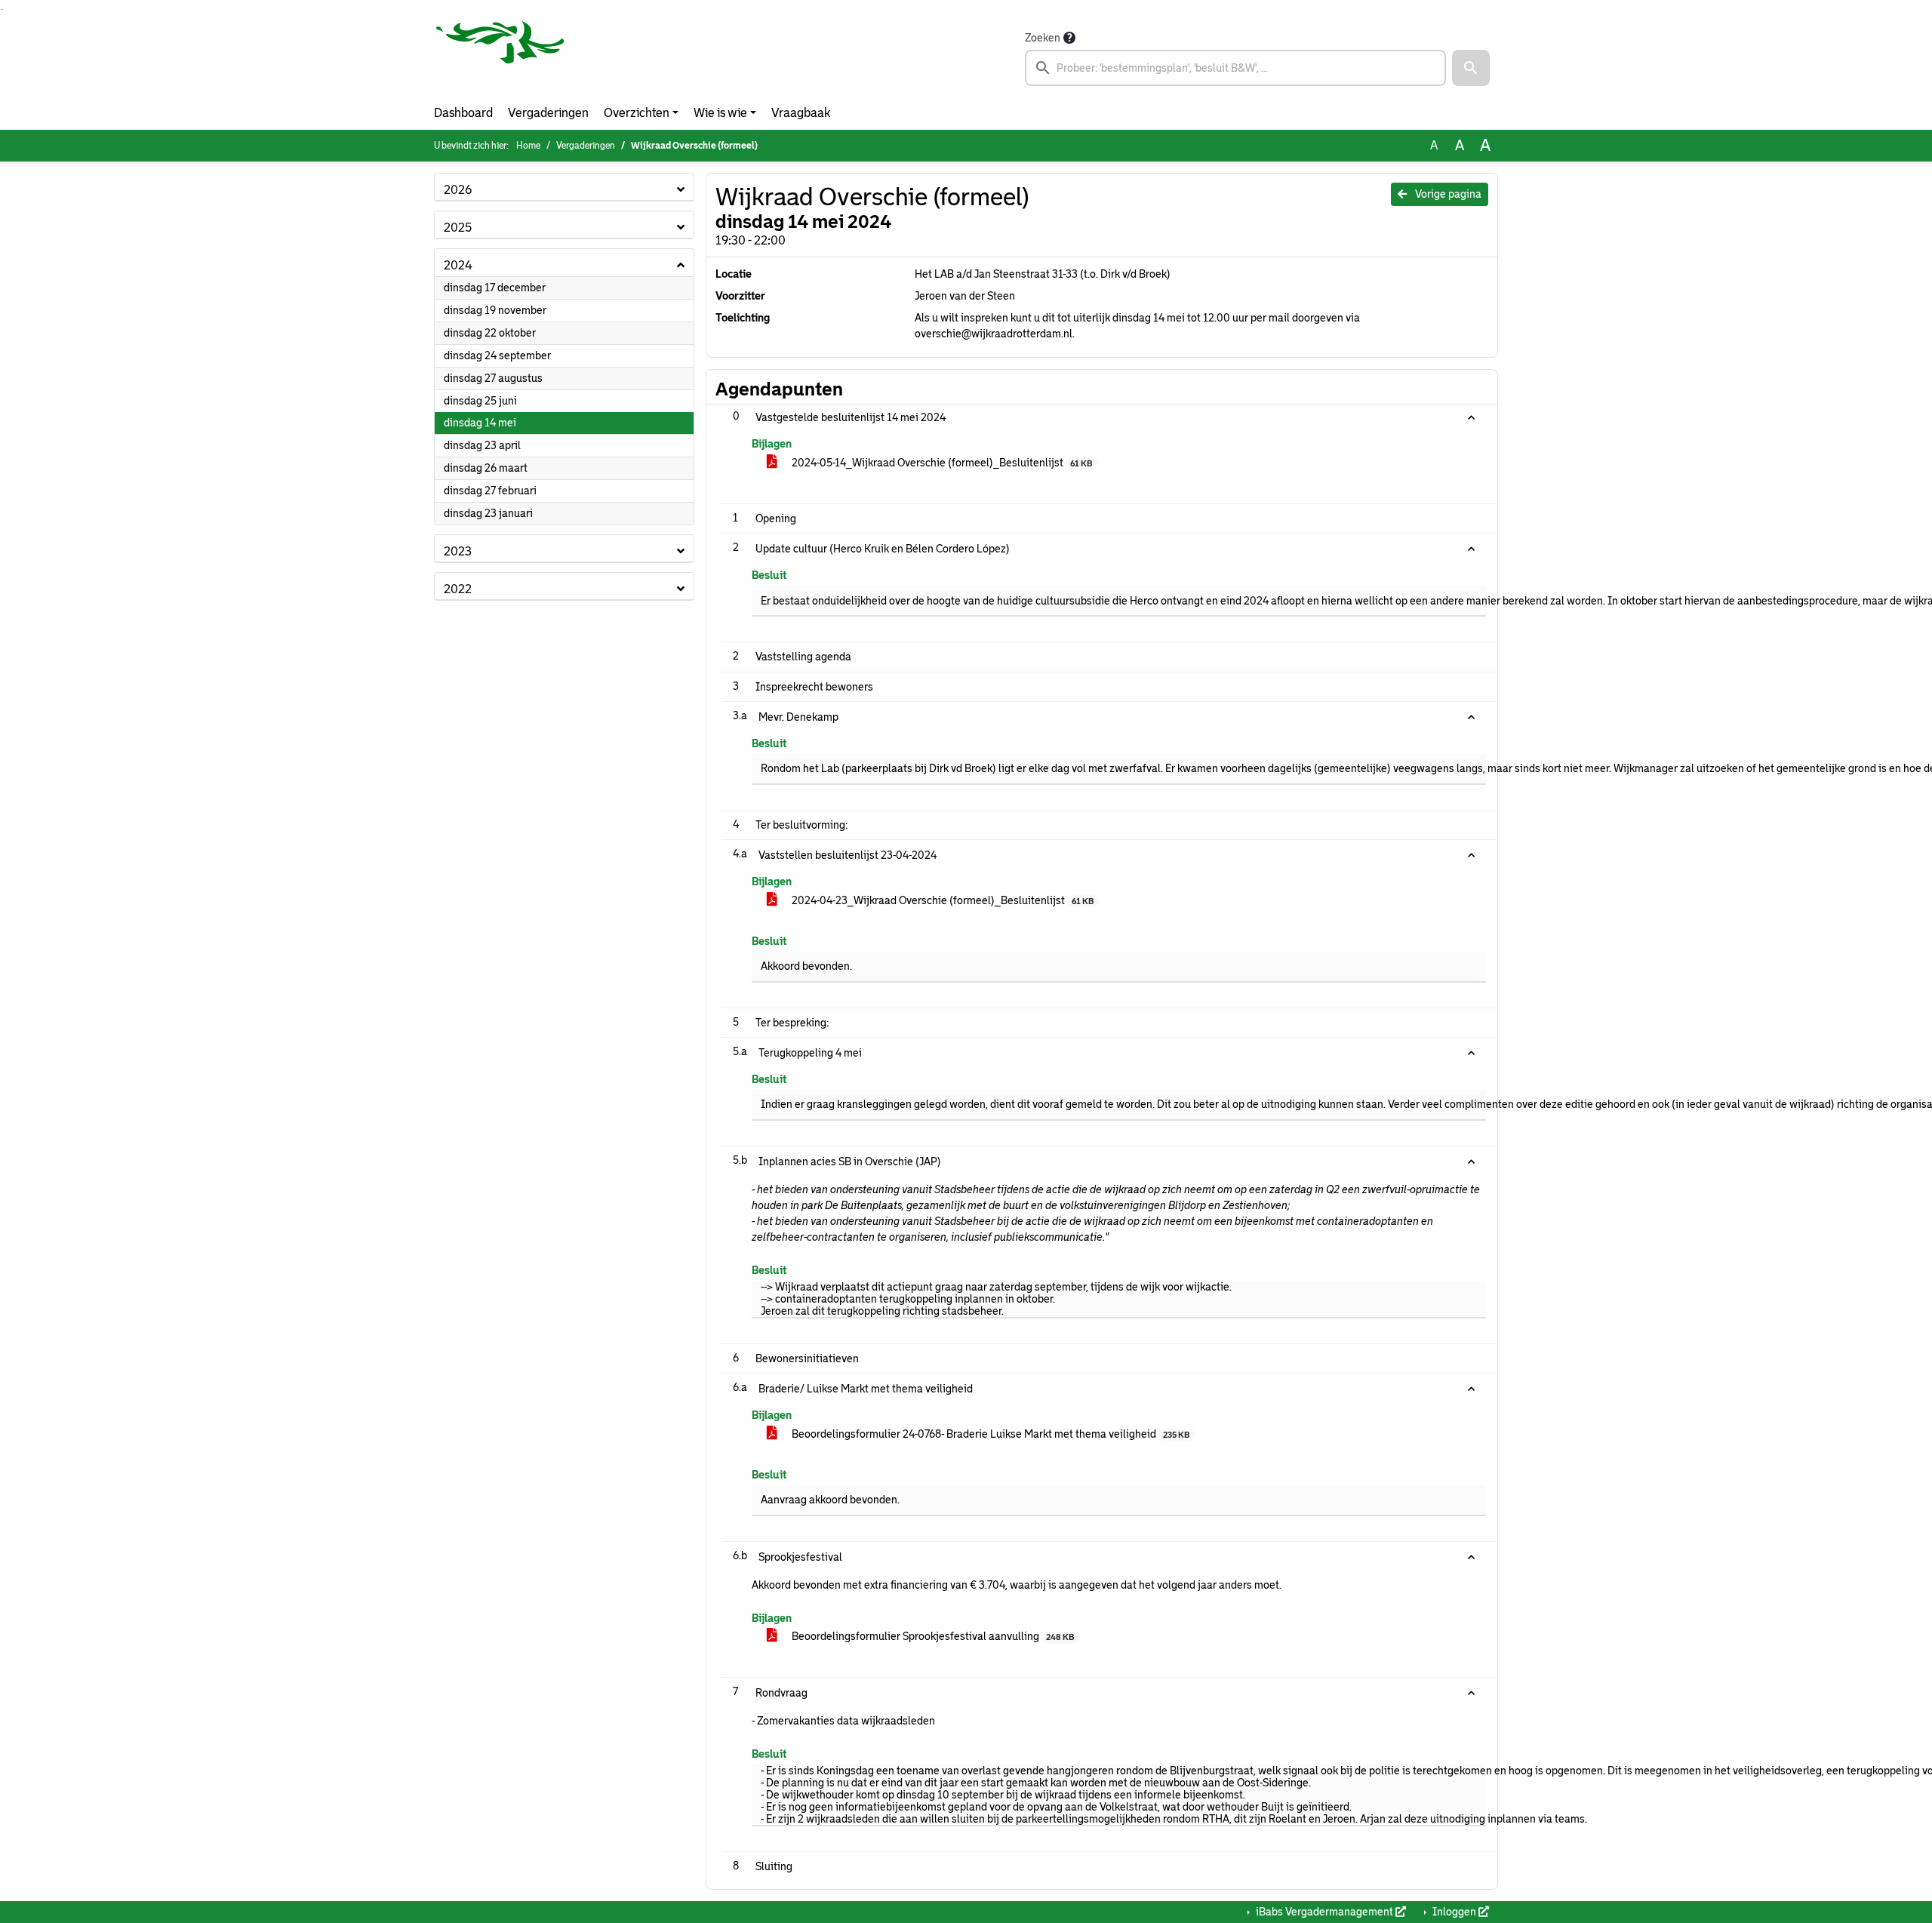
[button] (1471, 68)
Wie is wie (720, 113)
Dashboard (463, 113)
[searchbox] (1235, 68)
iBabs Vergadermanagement (1324, 1912)
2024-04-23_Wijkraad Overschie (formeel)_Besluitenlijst (941, 900)
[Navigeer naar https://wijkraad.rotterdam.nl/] (500, 57)
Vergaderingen (548, 113)
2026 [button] (458, 190)
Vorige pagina (1447, 194)
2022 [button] (458, 589)
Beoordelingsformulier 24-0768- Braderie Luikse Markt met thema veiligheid (989, 1434)
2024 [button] (458, 265)
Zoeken (1043, 38)
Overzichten (637, 113)
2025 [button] (458, 228)
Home (528, 146)
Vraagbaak (801, 113)
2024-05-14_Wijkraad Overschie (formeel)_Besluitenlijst (941, 463)
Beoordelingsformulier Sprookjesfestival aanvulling (932, 1636)
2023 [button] (458, 551)
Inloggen (1454, 1912)
